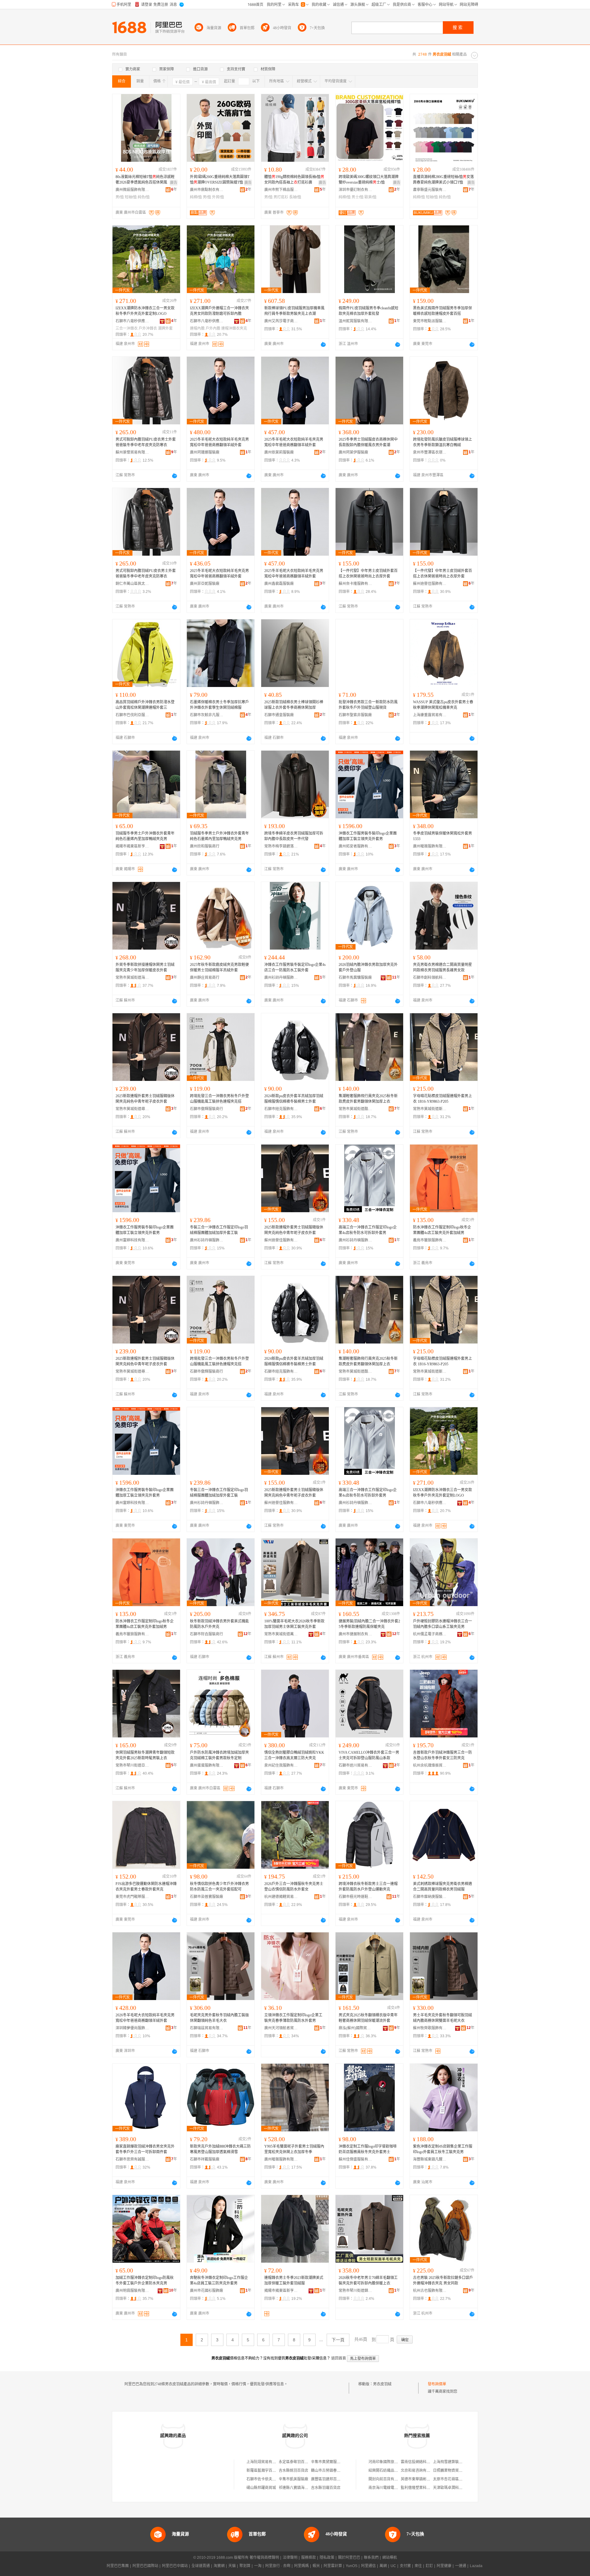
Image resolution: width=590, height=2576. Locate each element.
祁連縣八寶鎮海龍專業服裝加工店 (306, 2488)
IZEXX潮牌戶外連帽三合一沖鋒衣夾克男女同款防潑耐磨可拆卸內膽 (219, 311)
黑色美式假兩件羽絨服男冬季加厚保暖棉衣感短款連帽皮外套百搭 (442, 311)
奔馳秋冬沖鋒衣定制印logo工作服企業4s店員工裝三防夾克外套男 (219, 2280)
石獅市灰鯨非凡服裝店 (207, 715)
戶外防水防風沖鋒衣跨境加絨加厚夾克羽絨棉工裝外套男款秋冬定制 (219, 1755)
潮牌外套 (165, 328)
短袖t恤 (131, 197)
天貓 (232, 2566)
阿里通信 (368, 2566)
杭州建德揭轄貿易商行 (281, 1897)
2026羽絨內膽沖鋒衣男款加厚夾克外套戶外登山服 (368, 967)
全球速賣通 (201, 2566)
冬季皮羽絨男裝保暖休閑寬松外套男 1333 (442, 836)
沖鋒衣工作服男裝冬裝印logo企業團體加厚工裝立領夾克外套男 (368, 836)
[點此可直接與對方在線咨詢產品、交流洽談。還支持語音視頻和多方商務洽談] (323, 344)
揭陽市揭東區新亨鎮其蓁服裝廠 (281, 2291)
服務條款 (309, 2558)
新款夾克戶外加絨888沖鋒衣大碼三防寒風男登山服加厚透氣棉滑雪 (220, 2149)
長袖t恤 (295, 197)
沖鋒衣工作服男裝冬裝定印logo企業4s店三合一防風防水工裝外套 (295, 967)
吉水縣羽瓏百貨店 (326, 2488)
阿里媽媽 (301, 2566)
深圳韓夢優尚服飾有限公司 (132, 2028)
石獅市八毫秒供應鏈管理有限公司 (132, 321)
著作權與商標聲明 (264, 2558)
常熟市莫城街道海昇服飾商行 (132, 978)
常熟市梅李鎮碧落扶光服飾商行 (281, 846)
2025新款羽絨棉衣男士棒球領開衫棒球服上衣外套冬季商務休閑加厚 (294, 705)
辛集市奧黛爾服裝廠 (328, 2462)
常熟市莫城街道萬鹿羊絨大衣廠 (281, 1634)
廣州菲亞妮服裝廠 (205, 584)
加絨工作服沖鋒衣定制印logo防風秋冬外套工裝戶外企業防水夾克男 (145, 2280)
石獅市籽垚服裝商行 (206, 1634)
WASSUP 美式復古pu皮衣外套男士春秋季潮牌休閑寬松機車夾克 (443, 705)
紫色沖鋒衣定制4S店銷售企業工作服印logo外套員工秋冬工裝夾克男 (443, 2149)
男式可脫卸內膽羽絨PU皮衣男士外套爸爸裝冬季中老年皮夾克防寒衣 (146, 442)
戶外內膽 (213, 328)
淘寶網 (219, 2566)
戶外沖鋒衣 (148, 328)
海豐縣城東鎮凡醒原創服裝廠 (430, 2159)
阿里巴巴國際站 (145, 2566)
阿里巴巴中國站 (175, 2566)
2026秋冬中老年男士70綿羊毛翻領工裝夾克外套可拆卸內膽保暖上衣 (368, 2280)
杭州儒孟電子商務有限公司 (430, 1634)
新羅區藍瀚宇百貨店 (263, 2471)
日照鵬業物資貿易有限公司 (455, 2471)
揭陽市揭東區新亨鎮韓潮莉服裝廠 (132, 846)
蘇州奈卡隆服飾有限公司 (356, 584)
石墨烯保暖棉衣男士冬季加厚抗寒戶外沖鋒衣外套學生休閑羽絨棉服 (219, 705)
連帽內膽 (197, 328)
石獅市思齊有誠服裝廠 (132, 2159)
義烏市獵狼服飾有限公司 (430, 1240)
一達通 (461, 2566)
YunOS (352, 2566)
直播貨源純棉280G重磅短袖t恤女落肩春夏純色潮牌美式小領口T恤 (443, 180)
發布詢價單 (437, 2384)
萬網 (383, 2566)
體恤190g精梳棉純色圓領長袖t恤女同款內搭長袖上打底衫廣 (294, 180)
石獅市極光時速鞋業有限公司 (356, 1897)
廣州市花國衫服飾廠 (206, 2291)
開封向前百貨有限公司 (387, 2479)
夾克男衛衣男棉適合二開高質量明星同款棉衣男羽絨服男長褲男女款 (442, 967)
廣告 (174, 183)
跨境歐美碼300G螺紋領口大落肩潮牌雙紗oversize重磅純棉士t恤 (369, 180)
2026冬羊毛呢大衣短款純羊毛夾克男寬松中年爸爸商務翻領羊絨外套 (145, 2018)
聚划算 (245, 2566)
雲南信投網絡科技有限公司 (423, 2462)
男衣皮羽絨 (382, 2384)
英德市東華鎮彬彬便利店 (421, 2479)
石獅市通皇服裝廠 (279, 715)
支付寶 (405, 2566)
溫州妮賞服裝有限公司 (356, 321)
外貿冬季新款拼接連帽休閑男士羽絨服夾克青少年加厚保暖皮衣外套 (145, 967)
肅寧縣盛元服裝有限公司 (430, 190)
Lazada (476, 2566)
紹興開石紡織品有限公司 (389, 2471)
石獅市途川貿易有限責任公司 (356, 1765)
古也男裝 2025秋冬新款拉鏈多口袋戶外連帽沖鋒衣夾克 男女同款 (443, 2280)
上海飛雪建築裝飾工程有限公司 (459, 2462)
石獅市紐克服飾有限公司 (281, 1109)
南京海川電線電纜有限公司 (391, 2488)
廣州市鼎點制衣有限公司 (207, 190)
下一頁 (338, 2340)
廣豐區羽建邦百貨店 (328, 2479)
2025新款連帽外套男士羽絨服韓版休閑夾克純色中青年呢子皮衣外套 (145, 1099)
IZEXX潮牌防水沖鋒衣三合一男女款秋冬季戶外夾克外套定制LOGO (145, 311)
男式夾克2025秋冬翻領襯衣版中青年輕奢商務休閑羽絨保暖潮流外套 (368, 2018)
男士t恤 (358, 197)
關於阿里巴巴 (349, 2558)
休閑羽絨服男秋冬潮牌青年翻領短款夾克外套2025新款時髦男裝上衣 (145, 1755)
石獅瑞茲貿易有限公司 (207, 2028)
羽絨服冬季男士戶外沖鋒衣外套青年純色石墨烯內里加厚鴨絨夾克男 (145, 836)
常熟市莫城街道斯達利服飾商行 (430, 1109)
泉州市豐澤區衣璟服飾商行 (430, 452)
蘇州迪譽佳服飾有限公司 (430, 584)
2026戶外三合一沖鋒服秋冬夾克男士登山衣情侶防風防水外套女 (294, 1887)
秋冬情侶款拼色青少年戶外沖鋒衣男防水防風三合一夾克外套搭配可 (219, 1887)
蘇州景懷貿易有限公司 (132, 452)
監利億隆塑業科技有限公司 (423, 2488)
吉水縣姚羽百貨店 (293, 2471)
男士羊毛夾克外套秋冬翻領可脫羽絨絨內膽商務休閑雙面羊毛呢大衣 (442, 2018)
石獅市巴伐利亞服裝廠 (132, 715)
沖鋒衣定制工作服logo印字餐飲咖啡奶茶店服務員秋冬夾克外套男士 (368, 2149)
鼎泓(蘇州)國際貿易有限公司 (356, 2028)
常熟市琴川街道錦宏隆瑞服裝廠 (356, 2291)
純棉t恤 (196, 197)
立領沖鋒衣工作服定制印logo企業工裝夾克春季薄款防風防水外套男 (293, 2018)
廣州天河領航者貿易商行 (281, 2028)
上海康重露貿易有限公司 (430, 715)
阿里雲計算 (333, 2566)
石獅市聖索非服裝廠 (355, 715)
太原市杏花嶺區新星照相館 (455, 2479)
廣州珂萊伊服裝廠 (353, 452)
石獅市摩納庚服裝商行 (430, 1897)
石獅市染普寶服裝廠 (206, 1897)
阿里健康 (444, 2566)
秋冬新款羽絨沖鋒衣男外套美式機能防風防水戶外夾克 (219, 1624)
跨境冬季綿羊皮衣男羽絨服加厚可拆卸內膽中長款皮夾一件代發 (294, 836)
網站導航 (390, 2558)
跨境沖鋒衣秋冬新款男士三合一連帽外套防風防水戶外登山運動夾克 (368, 1887)
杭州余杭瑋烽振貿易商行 (430, 1765)
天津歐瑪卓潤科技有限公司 (455, 2488)
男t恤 (120, 197)
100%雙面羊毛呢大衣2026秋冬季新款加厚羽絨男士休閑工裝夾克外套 (294, 1624)
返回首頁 (339, 2358)
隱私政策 (327, 2558)
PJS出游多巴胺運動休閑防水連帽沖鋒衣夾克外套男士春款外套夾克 (146, 1887)
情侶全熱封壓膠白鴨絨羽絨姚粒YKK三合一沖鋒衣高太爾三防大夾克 (294, 1755)
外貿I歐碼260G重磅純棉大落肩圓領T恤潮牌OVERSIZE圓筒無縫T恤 (220, 180)
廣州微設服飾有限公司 (132, 190)
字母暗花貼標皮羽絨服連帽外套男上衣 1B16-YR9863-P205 (442, 1099)
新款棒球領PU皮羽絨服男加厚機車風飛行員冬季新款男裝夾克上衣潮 (294, 311)
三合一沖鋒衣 (127, 328)
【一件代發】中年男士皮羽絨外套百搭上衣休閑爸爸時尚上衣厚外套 (368, 574)
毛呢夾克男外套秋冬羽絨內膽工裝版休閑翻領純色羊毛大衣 (219, 2018)
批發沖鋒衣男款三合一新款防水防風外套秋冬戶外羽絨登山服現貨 (368, 705)
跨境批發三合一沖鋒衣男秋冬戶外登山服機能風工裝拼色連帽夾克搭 (219, 1099)
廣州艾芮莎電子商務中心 (281, 321)
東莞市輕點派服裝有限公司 (430, 321)
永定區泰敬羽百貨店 (295, 2462)
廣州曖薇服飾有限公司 (430, 846)
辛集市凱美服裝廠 (293, 2479)
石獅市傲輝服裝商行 (206, 1109)
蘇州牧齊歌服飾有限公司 (430, 2028)
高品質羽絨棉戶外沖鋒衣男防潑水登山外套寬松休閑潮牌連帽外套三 (145, 705)
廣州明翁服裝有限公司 (132, 2291)
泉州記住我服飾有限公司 (281, 1765)
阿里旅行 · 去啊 (278, 2566)
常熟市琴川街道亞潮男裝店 (132, 1765)
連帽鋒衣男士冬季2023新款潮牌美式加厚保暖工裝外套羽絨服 (294, 2280)
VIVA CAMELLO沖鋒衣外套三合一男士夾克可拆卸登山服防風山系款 (369, 1755)
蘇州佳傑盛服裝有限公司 (356, 2159)
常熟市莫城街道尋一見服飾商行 (132, 1109)
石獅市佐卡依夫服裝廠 (265, 2479)
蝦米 (316, 2566)
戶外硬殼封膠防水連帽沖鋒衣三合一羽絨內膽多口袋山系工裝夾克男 (442, 1624)
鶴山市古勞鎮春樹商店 (329, 2471)
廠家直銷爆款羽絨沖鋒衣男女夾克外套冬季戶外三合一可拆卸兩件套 (145, 2149)
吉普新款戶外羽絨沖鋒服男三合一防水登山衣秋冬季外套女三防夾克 (442, 1755)
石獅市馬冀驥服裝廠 (355, 978)
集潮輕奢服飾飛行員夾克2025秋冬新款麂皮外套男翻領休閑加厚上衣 (368, 1099)
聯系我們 (371, 2558)
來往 (418, 2566)
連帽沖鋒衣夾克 (234, 328)
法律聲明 (290, 2558)
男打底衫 (281, 197)
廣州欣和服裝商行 (205, 846)
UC (393, 2566)
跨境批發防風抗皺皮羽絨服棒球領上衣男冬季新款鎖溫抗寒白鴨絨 (442, 442)
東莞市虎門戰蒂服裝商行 (132, 1897)
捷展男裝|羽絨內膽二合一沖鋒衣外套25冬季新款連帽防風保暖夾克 (369, 1624)
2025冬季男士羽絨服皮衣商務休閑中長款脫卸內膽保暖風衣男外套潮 (368, 442)
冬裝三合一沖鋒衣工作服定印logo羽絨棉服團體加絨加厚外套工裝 (219, 1230)
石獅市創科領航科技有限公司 (430, 978)
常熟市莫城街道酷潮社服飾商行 (356, 1109)
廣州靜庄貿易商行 (205, 978)
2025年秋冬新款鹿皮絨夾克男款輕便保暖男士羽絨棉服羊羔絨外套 (219, 967)
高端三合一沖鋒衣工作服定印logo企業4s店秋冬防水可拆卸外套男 (368, 1230)
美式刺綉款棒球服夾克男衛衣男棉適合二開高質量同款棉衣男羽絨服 (442, 1887)
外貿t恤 (218, 197)
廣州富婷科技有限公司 (132, 1240)
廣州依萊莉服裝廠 (279, 452)
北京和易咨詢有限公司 (419, 2471)
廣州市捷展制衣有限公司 (356, 1634)
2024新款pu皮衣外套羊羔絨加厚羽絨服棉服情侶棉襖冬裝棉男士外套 (294, 1099)
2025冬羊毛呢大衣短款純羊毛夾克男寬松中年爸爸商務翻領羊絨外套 (219, 442)
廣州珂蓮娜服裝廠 (205, 452)
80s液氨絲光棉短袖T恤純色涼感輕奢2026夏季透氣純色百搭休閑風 (145, 180)
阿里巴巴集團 (118, 2566)
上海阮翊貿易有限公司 (265, 2462)
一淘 (258, 2566)
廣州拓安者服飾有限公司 (356, 846)
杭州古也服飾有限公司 (430, 2291)
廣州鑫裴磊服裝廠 (279, 584)
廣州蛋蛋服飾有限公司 (207, 1765)
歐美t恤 (370, 197)
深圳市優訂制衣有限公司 (356, 190)
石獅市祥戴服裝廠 (205, 2159)
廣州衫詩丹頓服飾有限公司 (281, 978)
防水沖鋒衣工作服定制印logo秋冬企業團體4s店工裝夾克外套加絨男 (442, 1230)
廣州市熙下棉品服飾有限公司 (281, 190)
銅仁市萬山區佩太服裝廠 (132, 584)
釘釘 (429, 2566)
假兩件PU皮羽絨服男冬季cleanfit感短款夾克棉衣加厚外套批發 (368, 311)
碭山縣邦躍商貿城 (261, 2488)
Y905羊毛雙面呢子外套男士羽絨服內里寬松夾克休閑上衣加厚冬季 (294, 2149)
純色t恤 (144, 197)
